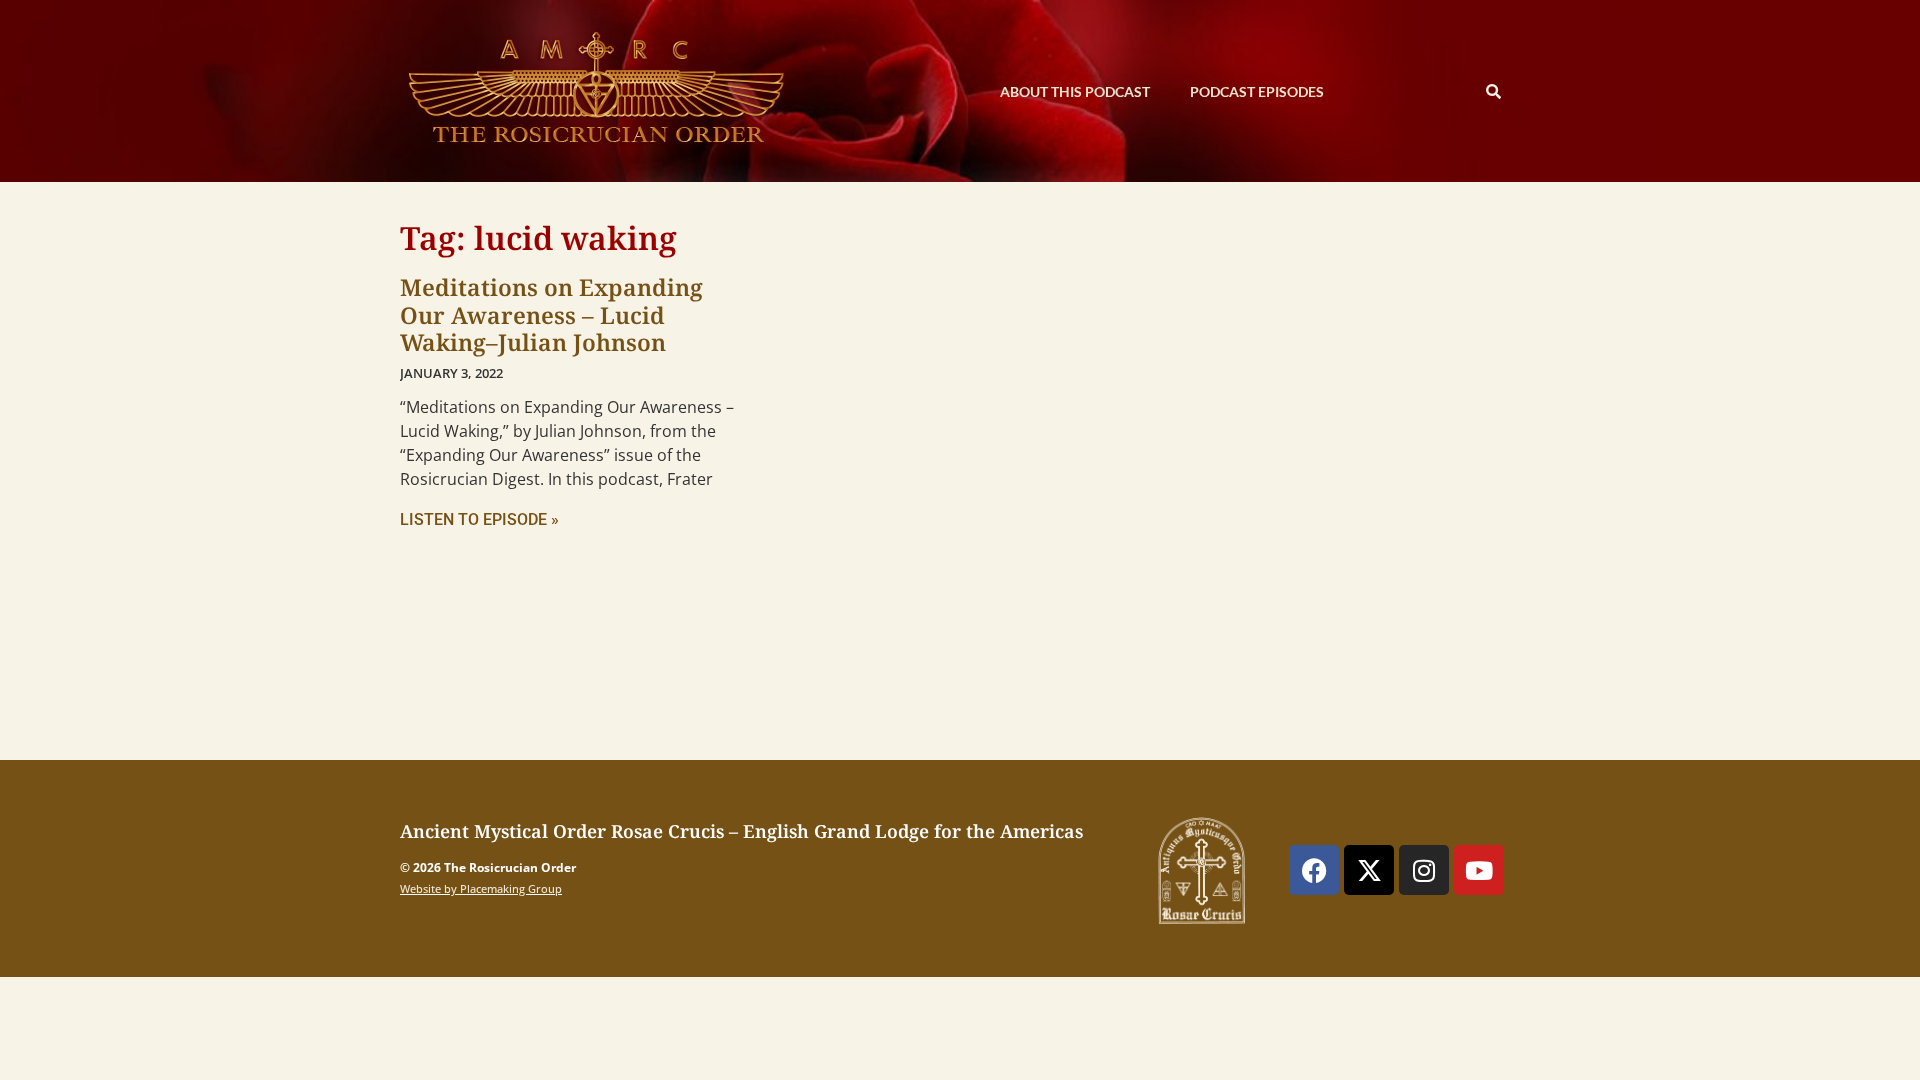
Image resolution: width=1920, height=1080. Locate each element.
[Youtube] (1479, 870)
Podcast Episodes (1257, 91)
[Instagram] (1424, 870)
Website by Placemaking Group (481, 888)
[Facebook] (1314, 870)
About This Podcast (1075, 91)
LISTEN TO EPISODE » (479, 519)
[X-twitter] (1369, 870)
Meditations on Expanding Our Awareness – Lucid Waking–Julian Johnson (551, 314)
